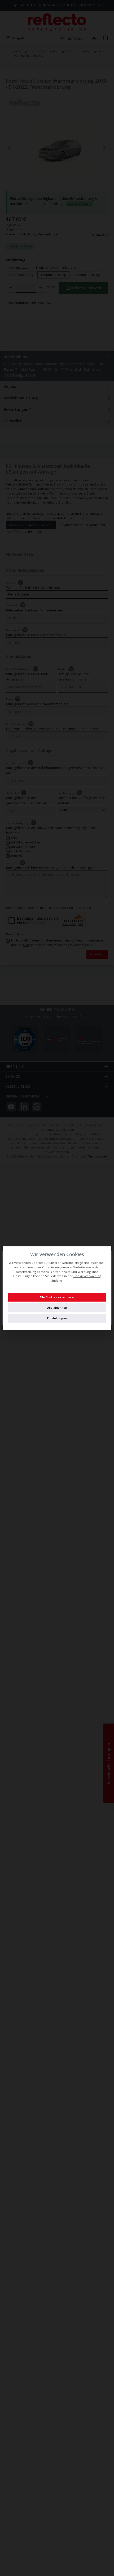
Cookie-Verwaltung (87, 1276)
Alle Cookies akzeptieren (57, 1297)
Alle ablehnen (57, 1308)
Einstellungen (57, 1318)
